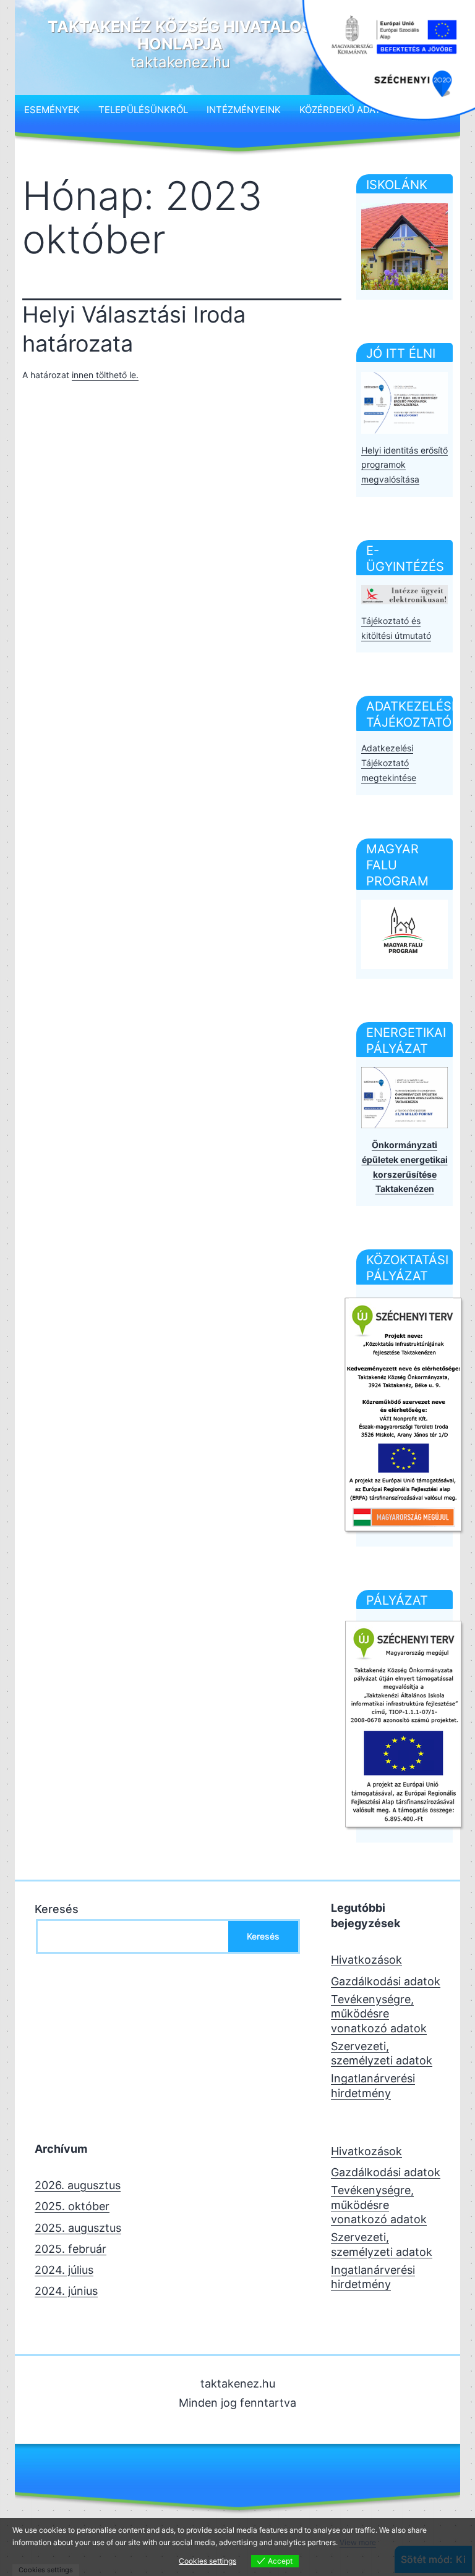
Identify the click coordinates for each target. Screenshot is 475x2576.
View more (358, 2542)
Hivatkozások (366, 1960)
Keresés (57, 1909)
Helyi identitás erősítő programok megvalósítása (404, 465)
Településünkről (143, 110)
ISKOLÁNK (397, 185)
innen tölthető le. (105, 375)
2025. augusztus (78, 2228)
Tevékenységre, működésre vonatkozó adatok (379, 2014)
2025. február (71, 2249)
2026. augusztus (78, 2185)
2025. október (72, 2206)
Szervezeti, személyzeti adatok (382, 2053)
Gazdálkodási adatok (386, 1981)
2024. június (66, 2291)
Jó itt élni (401, 353)
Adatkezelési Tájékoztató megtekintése (389, 763)
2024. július (64, 2270)
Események (52, 110)
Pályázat (397, 1600)
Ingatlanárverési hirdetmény (373, 2085)
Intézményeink (244, 110)
